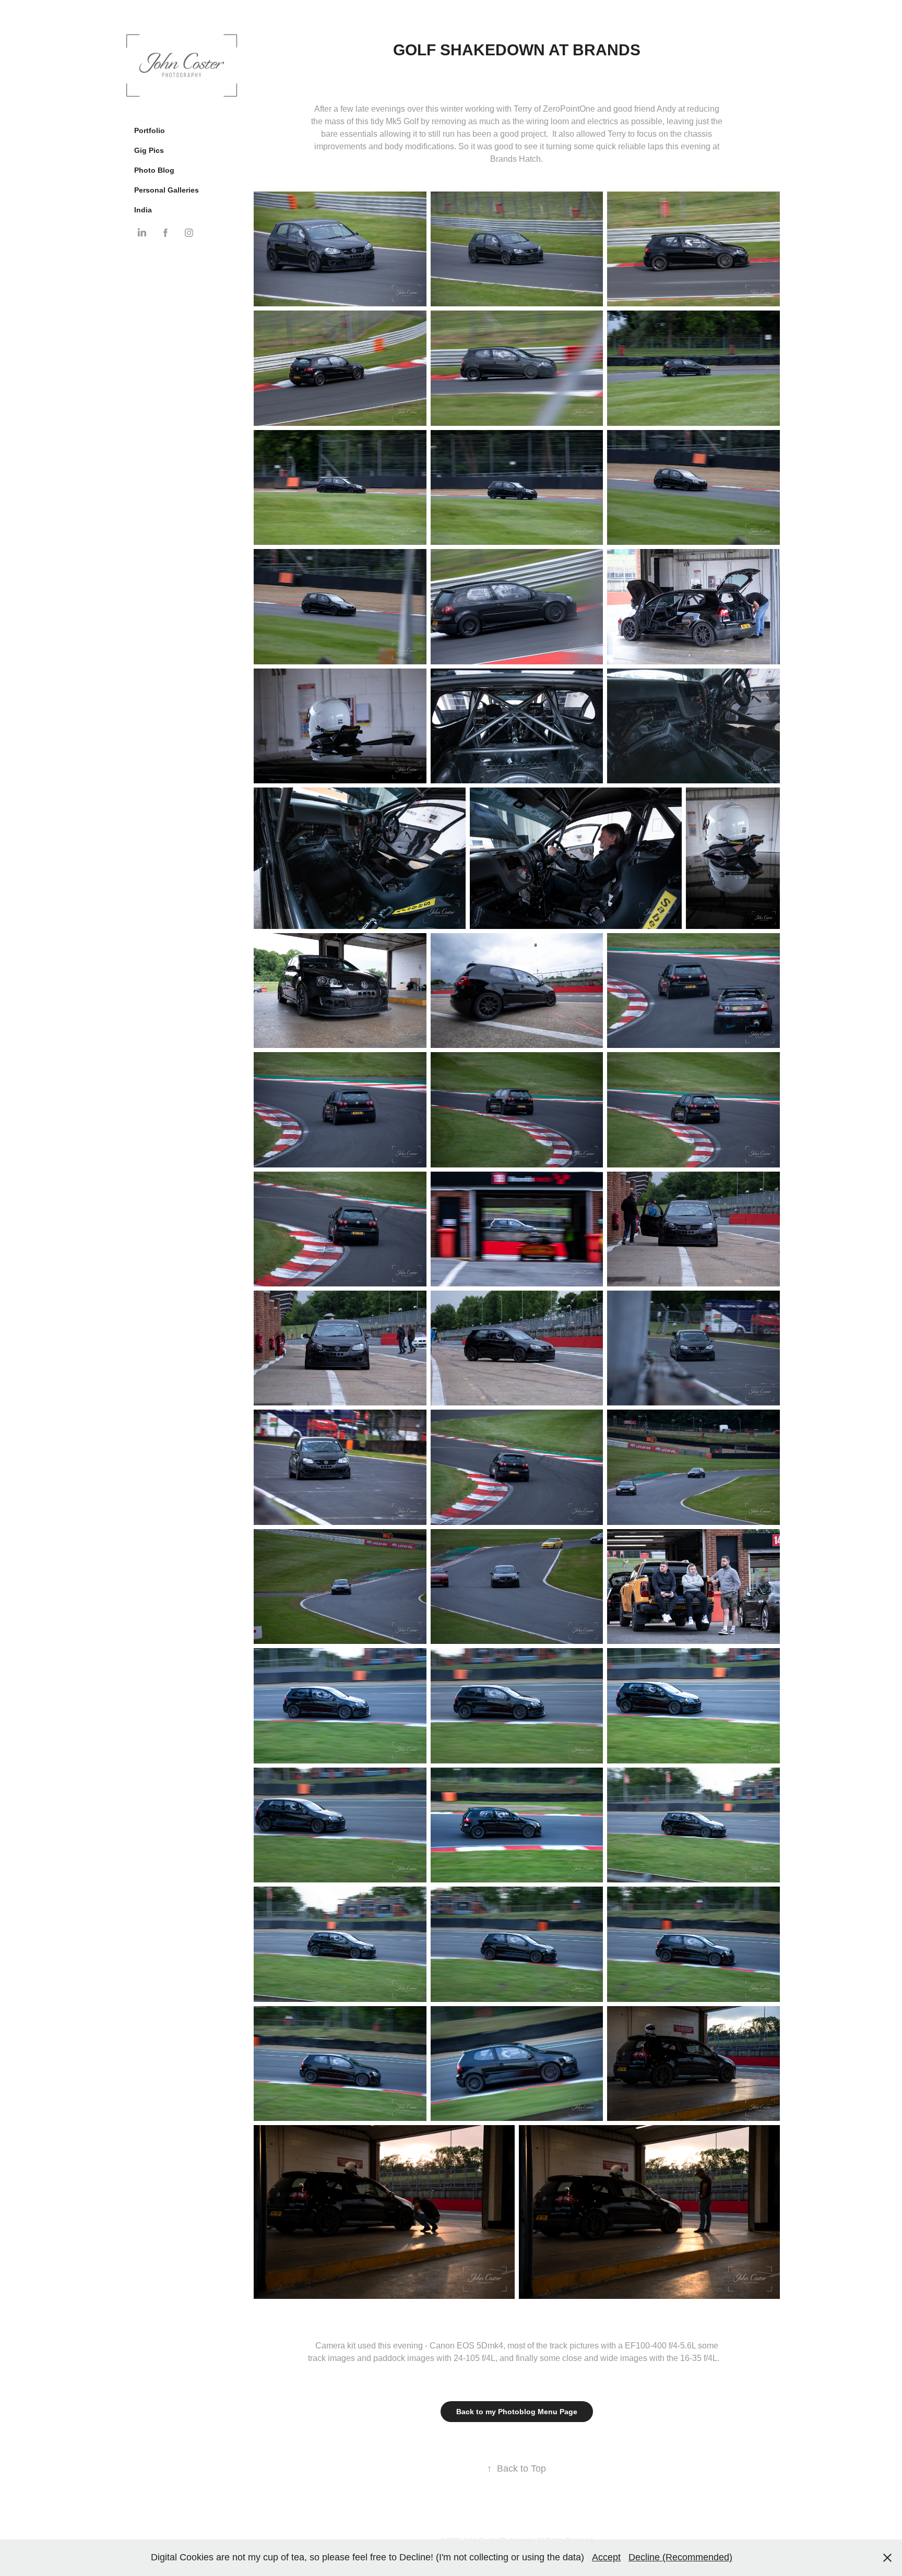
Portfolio (150, 130)
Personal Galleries (167, 190)
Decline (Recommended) (680, 2557)
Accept (606, 2557)
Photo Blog (154, 170)
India (143, 210)
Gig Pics (149, 150)
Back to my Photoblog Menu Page (517, 2412)
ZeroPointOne (569, 109)
